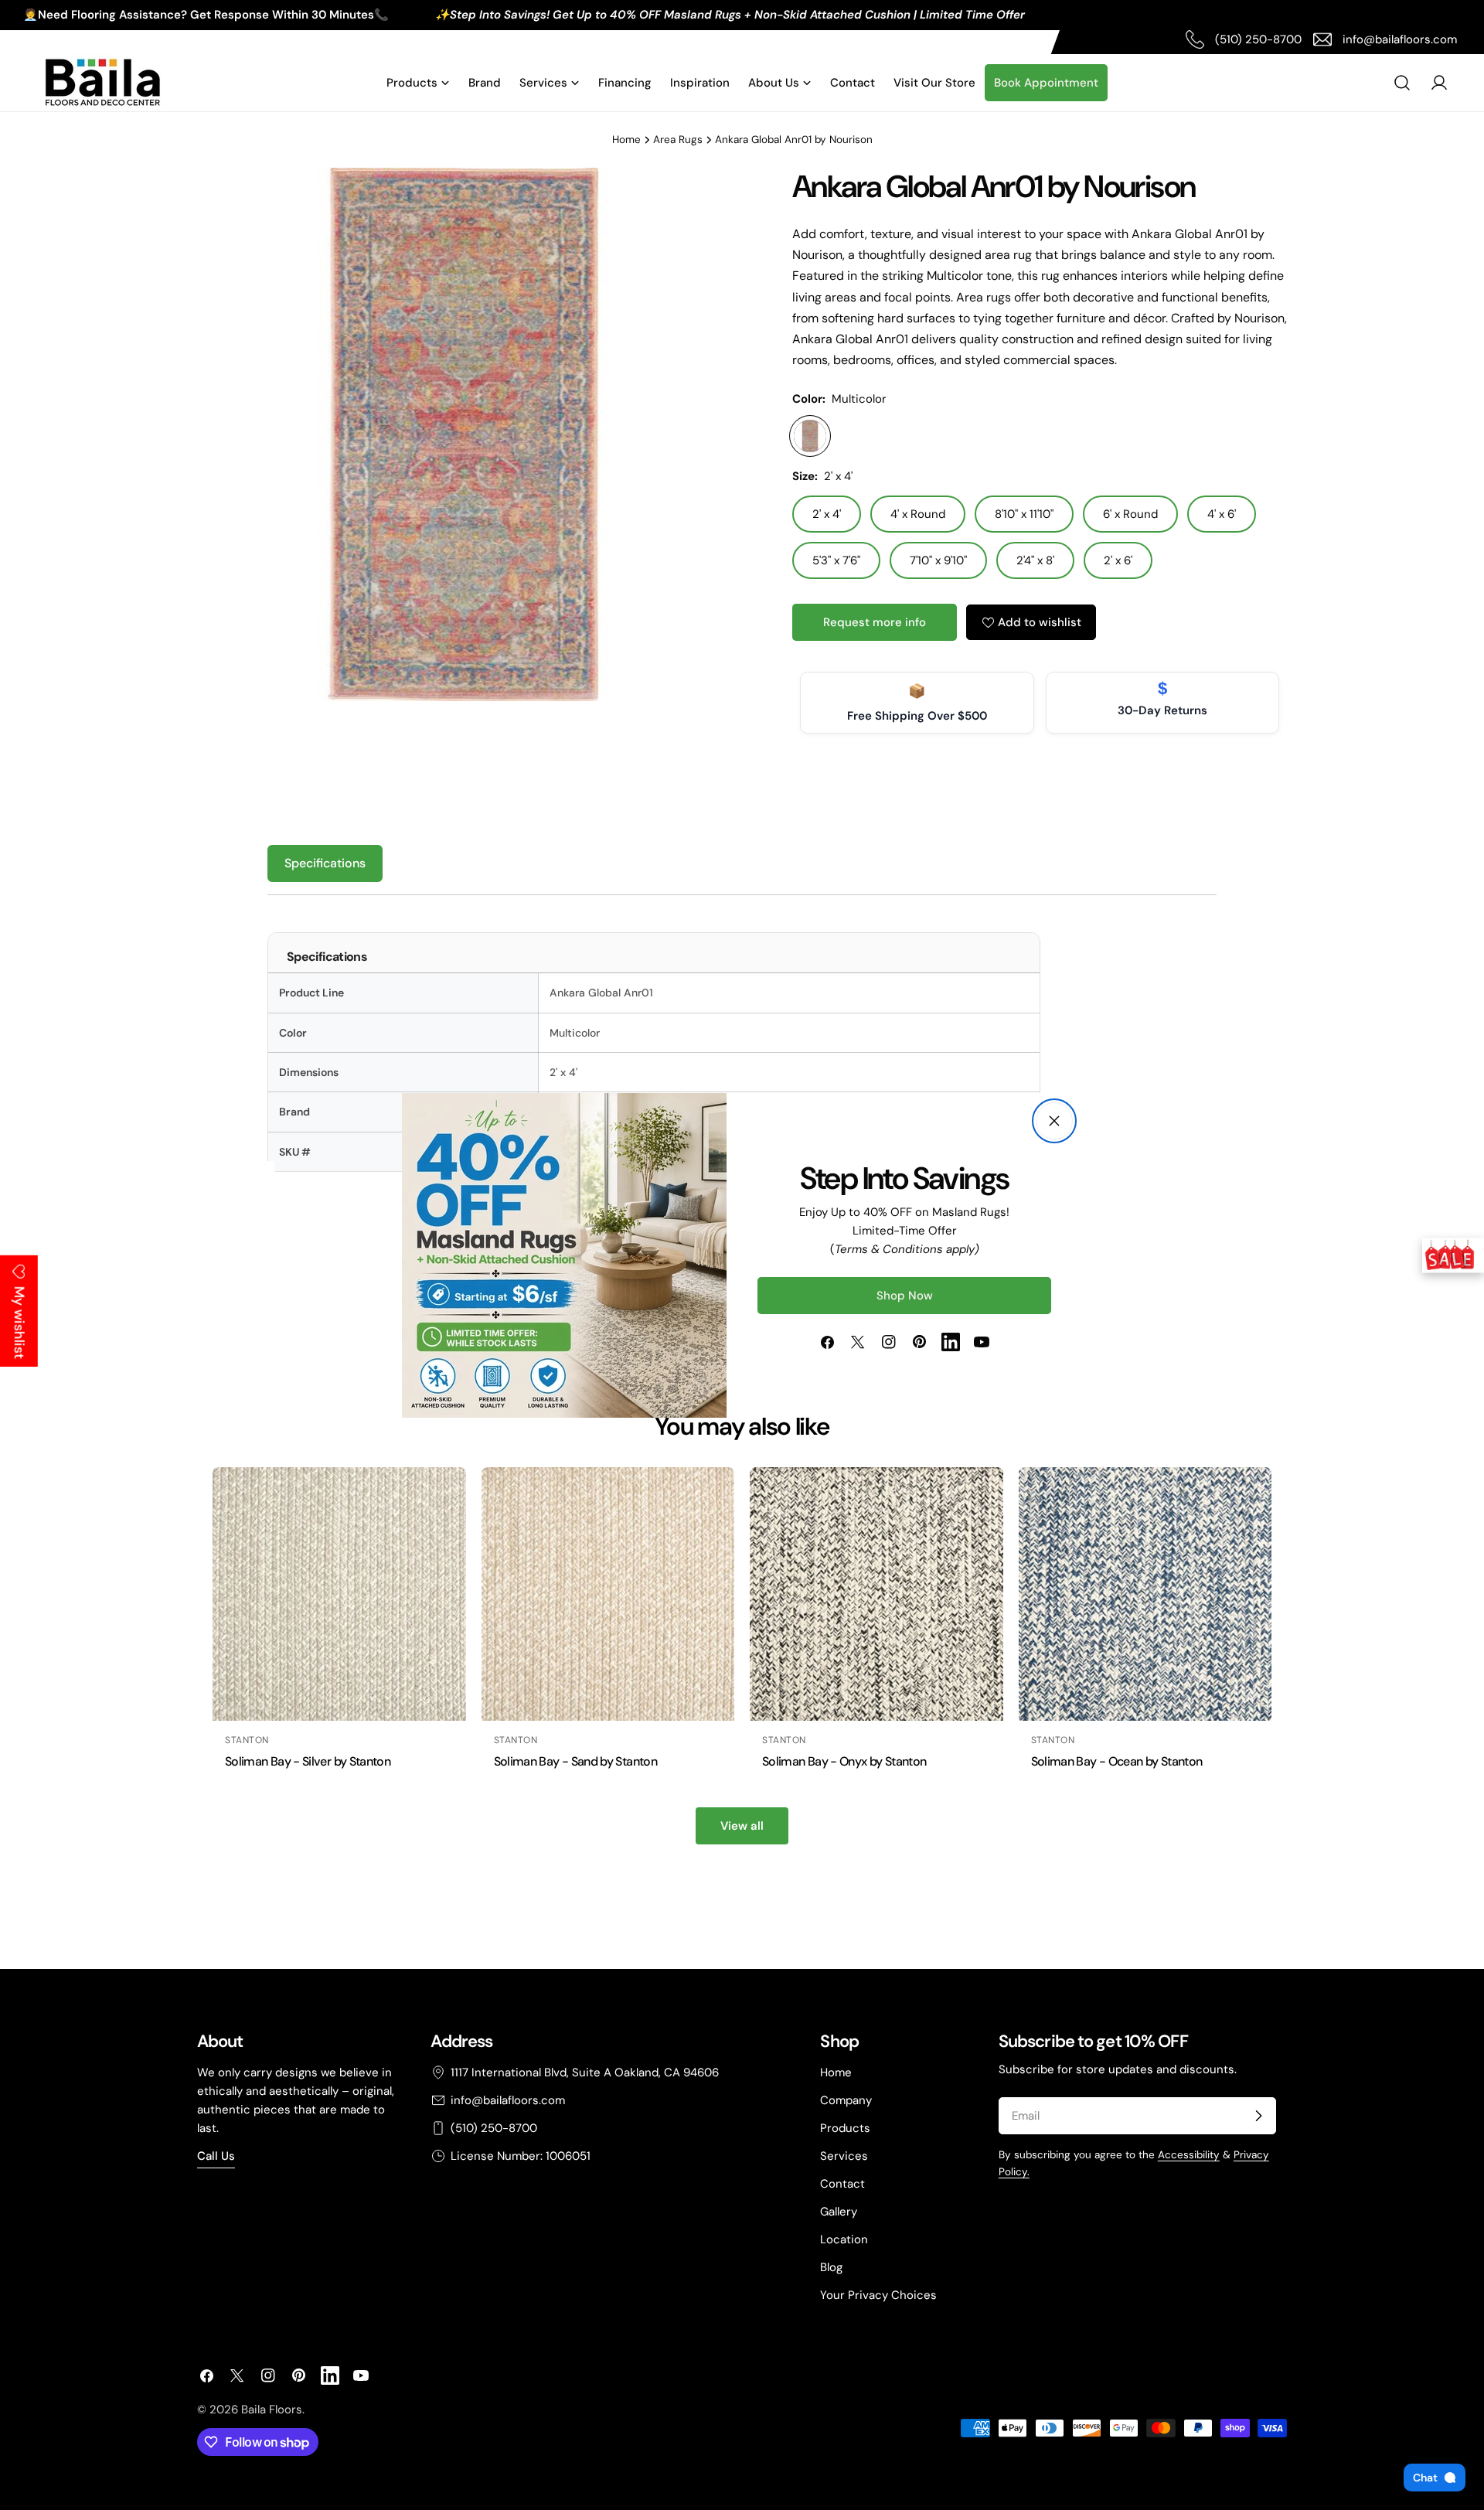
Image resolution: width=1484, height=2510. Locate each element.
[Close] (1054, 1121)
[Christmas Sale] (1453, 1255)
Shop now (905, 1296)
